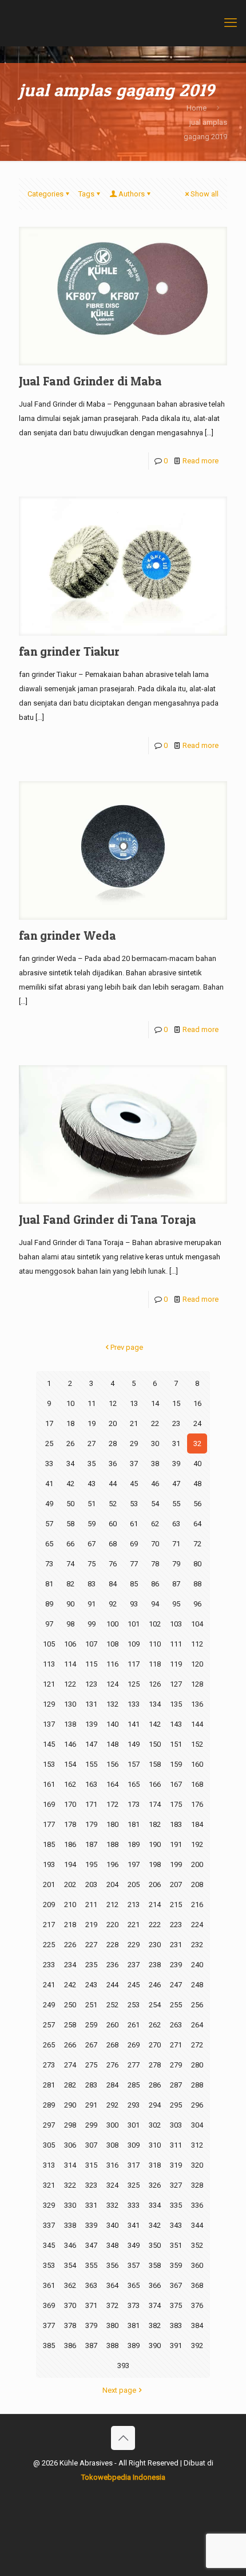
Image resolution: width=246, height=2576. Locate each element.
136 (197, 1704)
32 (197, 1443)
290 (70, 2105)
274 (70, 2065)
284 (112, 2085)
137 (49, 1724)
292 (112, 2105)
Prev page (127, 1347)
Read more (201, 461)
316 (112, 2165)
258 (70, 2025)
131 (91, 1704)
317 (134, 2165)
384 (197, 2325)
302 (155, 2125)
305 (49, 2145)
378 (70, 2325)
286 (155, 2085)
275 (91, 2065)
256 (197, 2005)
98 (70, 1624)
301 (134, 2125)
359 (176, 2265)
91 (92, 1604)
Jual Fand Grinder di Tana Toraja (108, 1220)
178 (70, 1824)
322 (70, 2185)
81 (49, 1584)
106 (70, 1644)
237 (134, 1965)
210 (70, 1905)
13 (134, 1403)
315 (91, 2165)
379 (91, 2325)
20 (113, 1423)
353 (49, 2265)
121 (49, 1684)
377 (49, 2325)
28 (113, 1443)
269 (134, 2045)
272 (197, 2045)
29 (134, 1443)
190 (155, 1844)
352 (197, 2245)
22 (155, 1423)
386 (70, 2345)
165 (134, 1784)
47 (176, 1484)
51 (92, 1504)
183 (176, 1824)
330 (70, 2205)
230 (155, 1945)
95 (176, 1604)
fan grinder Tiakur (69, 651)
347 (91, 2245)
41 (49, 1484)
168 (197, 1784)
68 (113, 1544)
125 (134, 1684)
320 (197, 2165)
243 (91, 1985)
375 (176, 2305)
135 (176, 1704)
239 (176, 1965)
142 (155, 1724)
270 (155, 2045)
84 (113, 1584)
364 (112, 2285)
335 (176, 2205)
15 (176, 1403)
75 (92, 1564)
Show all (205, 194)
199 (176, 1864)
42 (70, 1484)
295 (176, 2105)
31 (176, 1443)
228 (112, 1945)
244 (112, 1985)
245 (134, 1985)
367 (176, 2285)
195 (91, 1864)
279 (176, 2065)
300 (112, 2125)
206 (155, 1884)
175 (176, 1804)
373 (134, 2305)
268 (112, 2045)
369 (49, 2305)
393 (123, 2366)
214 (155, 1905)
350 (155, 2245)
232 (197, 1945)
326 (155, 2185)
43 (92, 1484)
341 (134, 2225)
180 (112, 1824)
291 (91, 2105)
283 (91, 2085)
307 (91, 2145)
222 (155, 1925)
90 (70, 1604)
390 (155, 2345)
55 (176, 1504)
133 (134, 1704)
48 (197, 1484)
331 (91, 2205)
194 (70, 1864)
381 (134, 2325)
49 (49, 1504)
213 (134, 1905)
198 (155, 1864)
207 (176, 1884)
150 (155, 1744)
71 (176, 1544)
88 (197, 1584)
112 (197, 1644)
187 (91, 1844)
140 (112, 1724)
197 (134, 1864)
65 (49, 1544)
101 (134, 1624)
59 (92, 1524)
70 (155, 1544)
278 (155, 2065)
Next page (119, 2390)
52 (113, 1504)
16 (197, 1403)
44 (113, 1484)
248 (197, 1985)
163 (91, 1784)
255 (176, 2005)
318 (155, 2165)
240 (197, 1965)
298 (70, 2125)
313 (49, 2165)
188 (112, 1844)
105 (49, 1644)
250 (70, 2005)
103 (176, 1624)
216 (197, 1905)
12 (113, 1403)
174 (155, 1804)
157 (134, 1764)
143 (176, 1724)
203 (91, 1884)
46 (155, 1484)
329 (49, 2205)
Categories (45, 194)
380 (112, 2325)
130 (70, 1704)
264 (197, 2025)
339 (91, 2225)
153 (49, 1764)
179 (91, 1824)
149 (134, 1744)
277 (134, 2065)
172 (112, 1804)
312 (197, 2145)
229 (134, 1945)
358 (155, 2265)
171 (91, 1804)
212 (112, 1905)
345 (49, 2245)
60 (113, 1524)
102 (155, 1624)
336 (197, 2205)
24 (197, 1423)
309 (134, 2145)
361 (49, 2285)
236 (112, 1965)
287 (176, 2085)
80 (197, 1564)
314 (70, 2165)
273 (49, 2065)
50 (70, 1504)
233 (49, 1965)
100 (112, 1624)
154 (70, 1764)
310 (155, 2145)
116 (112, 1664)
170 (70, 1804)
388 (112, 2345)
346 (70, 2245)
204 (112, 1884)
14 (155, 1403)
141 (134, 1724)
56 (197, 1504)
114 (70, 1664)
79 (176, 1564)
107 (91, 1644)
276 (112, 2065)
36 (113, 1464)
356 (112, 2265)
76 (113, 1564)
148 (112, 1744)
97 (49, 1624)
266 (70, 2045)
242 (70, 1985)
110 (155, 1644)
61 (134, 1524)
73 (49, 1564)
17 (49, 1423)
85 (134, 1584)
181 (134, 1824)
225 (49, 1945)
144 (197, 1724)
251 (91, 2005)
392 (197, 2345)
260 (112, 2025)
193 (49, 1864)
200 (197, 1864)
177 (49, 1824)
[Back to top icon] (123, 2438)
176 (197, 1804)
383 (176, 2325)
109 (134, 1644)
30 (155, 1443)
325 (134, 2185)
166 (155, 1784)
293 (134, 2105)
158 (155, 1764)
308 (112, 2145)
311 (176, 2145)
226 (70, 1945)
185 (49, 1844)
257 (49, 2025)
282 (70, 2085)
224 (197, 1925)
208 (197, 1884)
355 (91, 2265)
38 (155, 1464)
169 (49, 1804)
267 (91, 2045)
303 (176, 2125)
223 (176, 1925)
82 (70, 1584)
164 (112, 1784)
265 (49, 2045)
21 (134, 1423)
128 (197, 1684)
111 (176, 1644)
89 (49, 1604)
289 (49, 2105)
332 (112, 2205)
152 (197, 1744)
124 (112, 1684)
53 (134, 1504)
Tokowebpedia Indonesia (123, 2477)
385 (49, 2345)
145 (49, 1744)
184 (197, 1824)
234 (70, 1965)
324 (112, 2185)
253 (134, 2005)
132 (112, 1704)
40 (197, 1464)
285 (134, 2085)
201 (49, 1884)
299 (91, 2125)
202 (70, 1884)
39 (176, 1464)
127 (176, 1684)
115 (91, 1664)
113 (49, 1664)
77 (134, 1564)
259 (91, 2025)
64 (197, 1524)
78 (155, 1564)
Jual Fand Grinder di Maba (90, 381)
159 (176, 1764)
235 (91, 1965)
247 (176, 1985)
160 (197, 1764)
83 (92, 1584)
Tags (86, 194)
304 (197, 2125)
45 (134, 1484)
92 (113, 1604)
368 (197, 2285)
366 (155, 2285)
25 (49, 1443)
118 (155, 1664)
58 (70, 1524)
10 (70, 1403)
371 (91, 2305)
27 (92, 1443)
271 (176, 2045)
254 (155, 2005)
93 (134, 1604)
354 (70, 2265)
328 (197, 2185)
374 (155, 2305)
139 (91, 1724)
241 (49, 1985)
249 (49, 2005)
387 (91, 2345)
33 (49, 1464)
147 (91, 1744)
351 (176, 2245)
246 (155, 1985)
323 (91, 2185)
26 (70, 1443)
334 (155, 2205)
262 (155, 2025)
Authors (132, 194)
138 (70, 1724)
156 (112, 1764)
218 (70, 1925)
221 (134, 1925)
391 (176, 2345)
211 (91, 1905)
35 (92, 1464)
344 (197, 2225)
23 (176, 1423)
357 (134, 2265)
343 (176, 2225)
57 (49, 1524)
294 (155, 2105)
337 (49, 2225)
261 (134, 2025)
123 (91, 1684)
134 (155, 1704)
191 (176, 1844)
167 (176, 1784)
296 (197, 2105)
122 (70, 1684)
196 (112, 1864)
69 (134, 1544)
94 (155, 1604)
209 (49, 1905)
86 (155, 1584)
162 (70, 1784)
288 (197, 2085)
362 (70, 2285)
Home (197, 108)
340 (112, 2225)
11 (92, 1403)
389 (134, 2345)
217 (49, 1925)
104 (197, 1624)
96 (197, 1604)
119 (176, 1664)
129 (49, 1704)
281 (49, 2085)
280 (197, 2065)
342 (155, 2225)
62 (155, 1524)
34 (70, 1464)
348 (112, 2245)
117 (134, 1664)
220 (112, 1925)
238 (155, 1965)
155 (91, 1764)
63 (176, 1524)
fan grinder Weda (68, 936)
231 (176, 1945)
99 (92, 1624)
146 (70, 1744)
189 (134, 1844)
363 (91, 2285)
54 (155, 1504)
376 (197, 2305)
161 (49, 1784)
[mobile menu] (231, 23)
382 (155, 2325)
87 (176, 1584)
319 (176, 2165)
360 (197, 2265)
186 (70, 1844)
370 (70, 2305)
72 (197, 1544)
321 (49, 2185)
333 (134, 2205)
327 (176, 2185)
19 (92, 1423)
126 (155, 1684)
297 (49, 2125)
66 (70, 1544)
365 (134, 2285)
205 (134, 1884)
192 (197, 1844)
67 (92, 1544)
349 (134, 2245)
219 (91, 1925)
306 (70, 2145)
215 (176, 1905)
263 (176, 2025)
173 (134, 1804)
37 (134, 1464)
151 (176, 1744)
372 (112, 2305)
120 (197, 1664)
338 (70, 2225)
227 (91, 1945)
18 (70, 1423)
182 (155, 1824)
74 (70, 1564)
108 (112, 1644)
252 (112, 2005)
